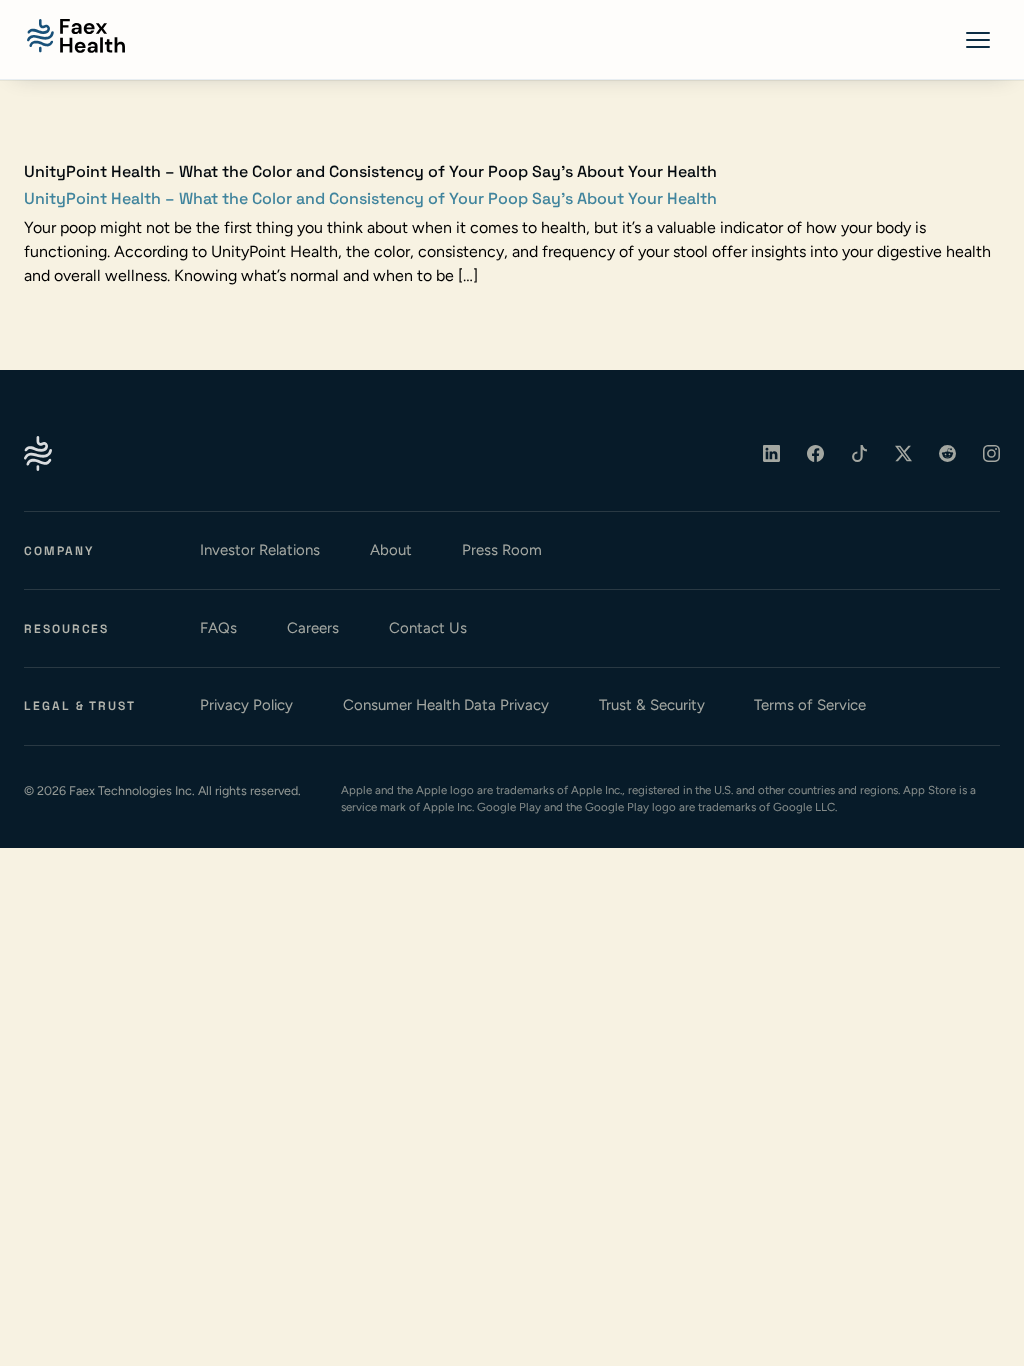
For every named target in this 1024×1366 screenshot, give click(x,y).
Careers (313, 628)
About (391, 550)
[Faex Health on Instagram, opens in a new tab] (992, 454)
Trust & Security (652, 705)
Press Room (502, 550)
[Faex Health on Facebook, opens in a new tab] (816, 454)
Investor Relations (260, 550)
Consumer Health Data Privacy (446, 705)
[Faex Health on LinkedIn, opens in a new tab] (772, 454)
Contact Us (428, 628)
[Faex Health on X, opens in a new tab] (904, 454)
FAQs (218, 628)
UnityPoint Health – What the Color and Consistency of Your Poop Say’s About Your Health (370, 198)
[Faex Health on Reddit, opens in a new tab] (948, 454)
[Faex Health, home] (76, 36)
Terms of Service (810, 705)
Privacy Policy (246, 705)
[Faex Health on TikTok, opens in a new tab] (860, 454)
